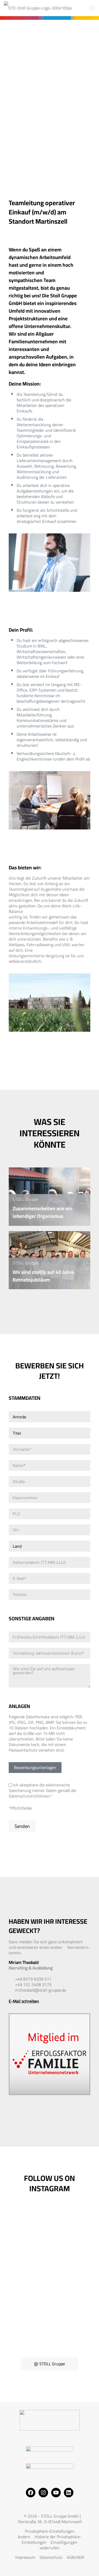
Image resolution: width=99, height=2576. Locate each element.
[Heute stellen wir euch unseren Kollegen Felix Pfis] (49, 2231)
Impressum (25, 2557)
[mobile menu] (92, 8)
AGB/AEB (75, 2557)
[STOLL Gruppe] (38, 8)
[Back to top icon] (88, 2565)
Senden (22, 1826)
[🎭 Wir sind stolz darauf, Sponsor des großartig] (49, 2321)
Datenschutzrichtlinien (29, 1796)
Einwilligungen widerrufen (58, 2545)
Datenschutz (51, 2557)
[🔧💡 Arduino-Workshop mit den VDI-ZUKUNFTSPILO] (49, 2276)
